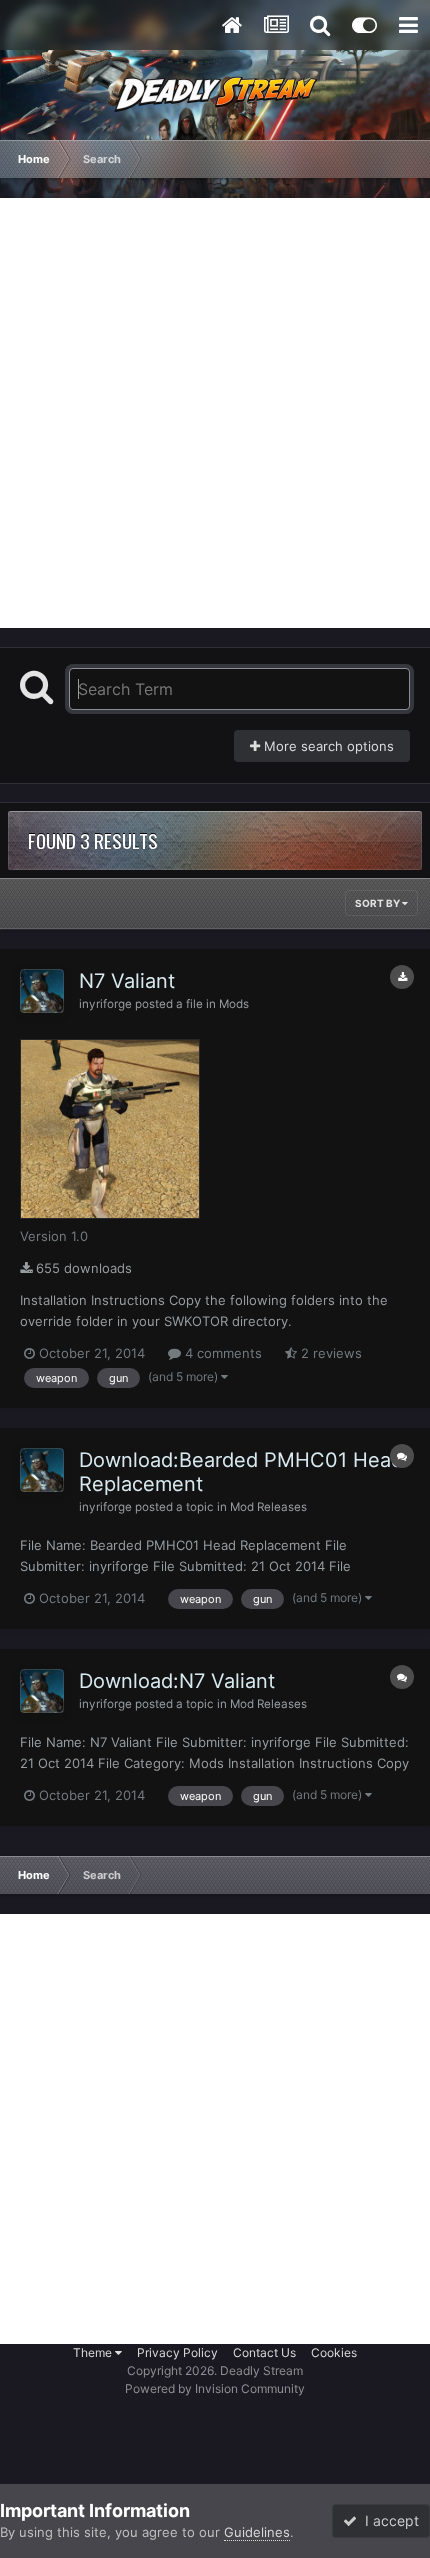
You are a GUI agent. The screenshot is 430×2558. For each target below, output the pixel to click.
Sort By (378, 903)
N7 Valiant (127, 981)
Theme (94, 2352)
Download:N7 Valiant (177, 1681)
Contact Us (264, 2352)
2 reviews (329, 1353)
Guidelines (257, 2532)
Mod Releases (268, 1507)
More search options (327, 746)
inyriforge (105, 1004)
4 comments (221, 1353)
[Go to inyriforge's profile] (42, 991)
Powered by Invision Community (215, 2388)
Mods (234, 1004)
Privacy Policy (177, 2352)
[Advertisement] (215, 413)
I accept (388, 2520)
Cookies (334, 2352)
